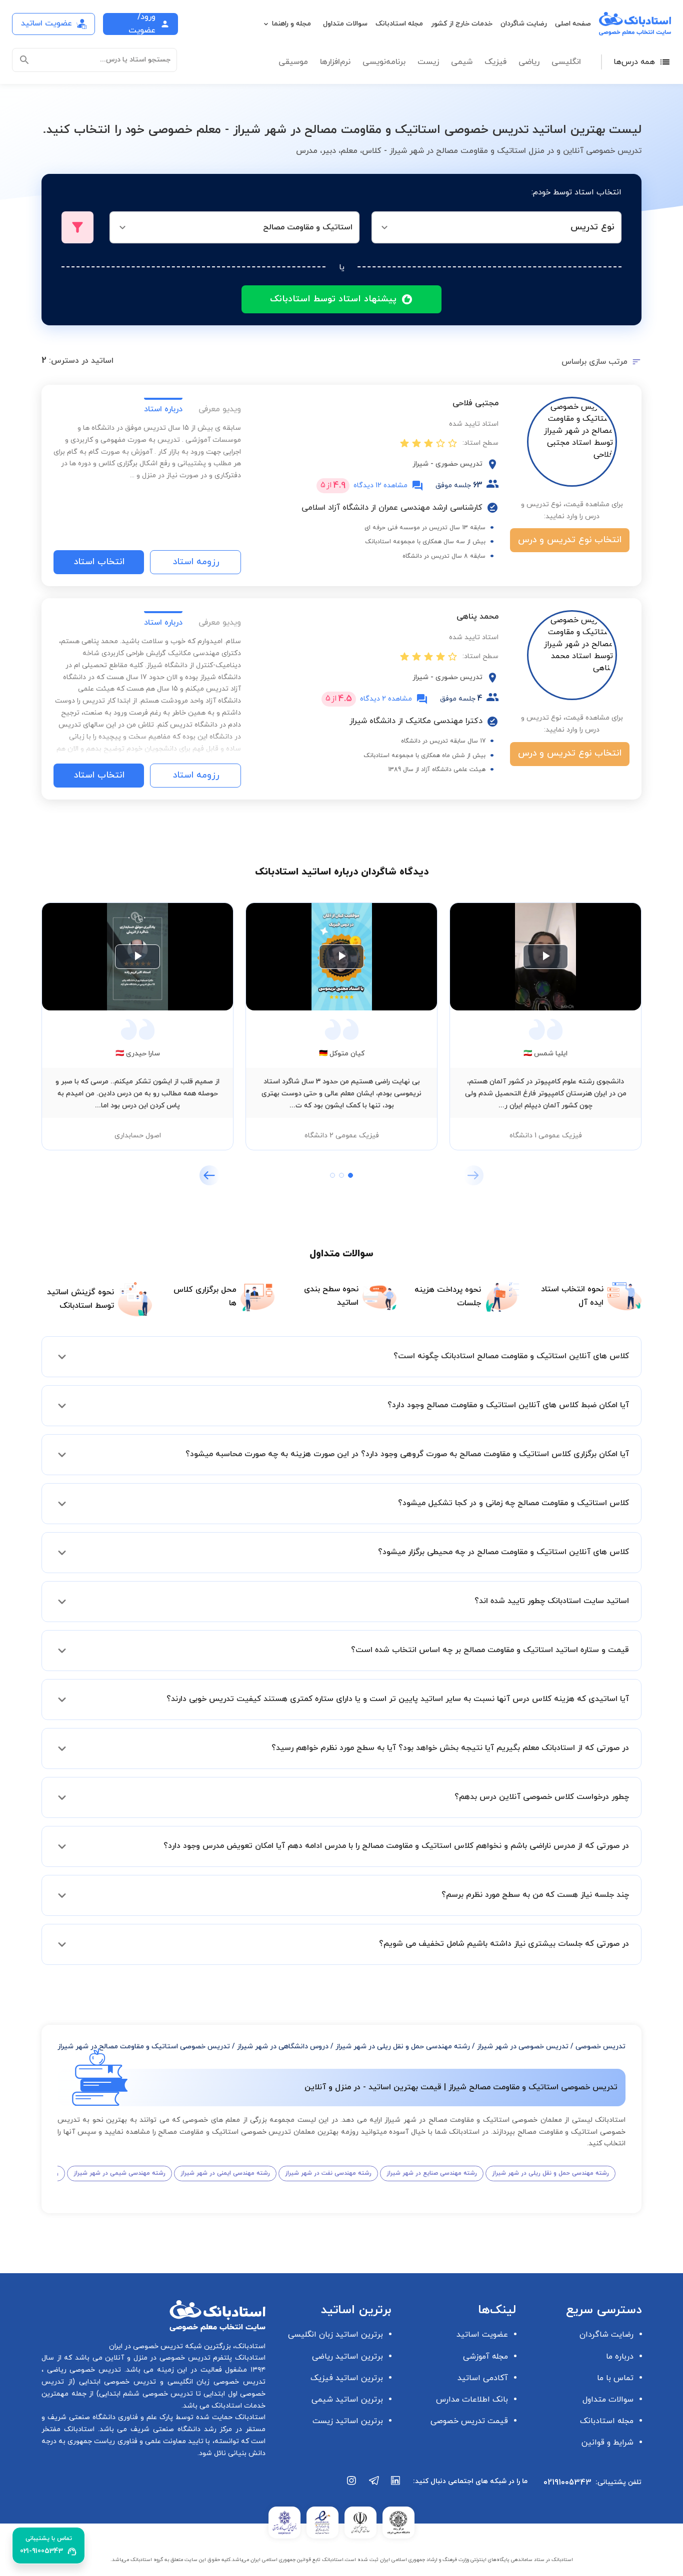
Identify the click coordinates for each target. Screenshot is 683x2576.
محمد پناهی (477, 617)
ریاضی (529, 62)
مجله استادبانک (399, 24)
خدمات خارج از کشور (462, 24)
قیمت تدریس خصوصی (469, 2421)
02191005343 (567, 2483)
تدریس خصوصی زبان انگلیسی (214, 2382)
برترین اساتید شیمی (347, 2400)
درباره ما (620, 2357)
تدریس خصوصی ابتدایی (115, 2382)
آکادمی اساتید (483, 2378)
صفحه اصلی (573, 24)
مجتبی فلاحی (475, 403)
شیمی (462, 62)
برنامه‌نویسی (384, 62)
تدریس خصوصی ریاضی (82, 2370)
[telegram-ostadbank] (374, 2486)
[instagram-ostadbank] (352, 2486)
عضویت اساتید (482, 2335)
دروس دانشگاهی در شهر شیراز (283, 2047)
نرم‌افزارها (335, 62)
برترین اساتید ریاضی (347, 2357)
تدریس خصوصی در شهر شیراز (523, 2047)
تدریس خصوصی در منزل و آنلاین (156, 2358)
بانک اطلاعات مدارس (472, 2400)
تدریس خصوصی (600, 2047)
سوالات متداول (345, 24)
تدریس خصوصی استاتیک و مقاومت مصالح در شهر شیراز (144, 2047)
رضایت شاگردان (524, 24)
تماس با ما (615, 2378)
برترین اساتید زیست (348, 2421)
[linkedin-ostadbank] (396, 2486)
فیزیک (495, 62)
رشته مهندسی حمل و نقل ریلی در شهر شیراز (403, 2047)
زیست (428, 62)
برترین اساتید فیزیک (347, 2378)
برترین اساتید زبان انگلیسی (335, 2335)
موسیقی (293, 62)
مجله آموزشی (485, 2357)
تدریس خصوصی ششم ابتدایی (146, 2394)
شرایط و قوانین (607, 2443)
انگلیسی (566, 62)
